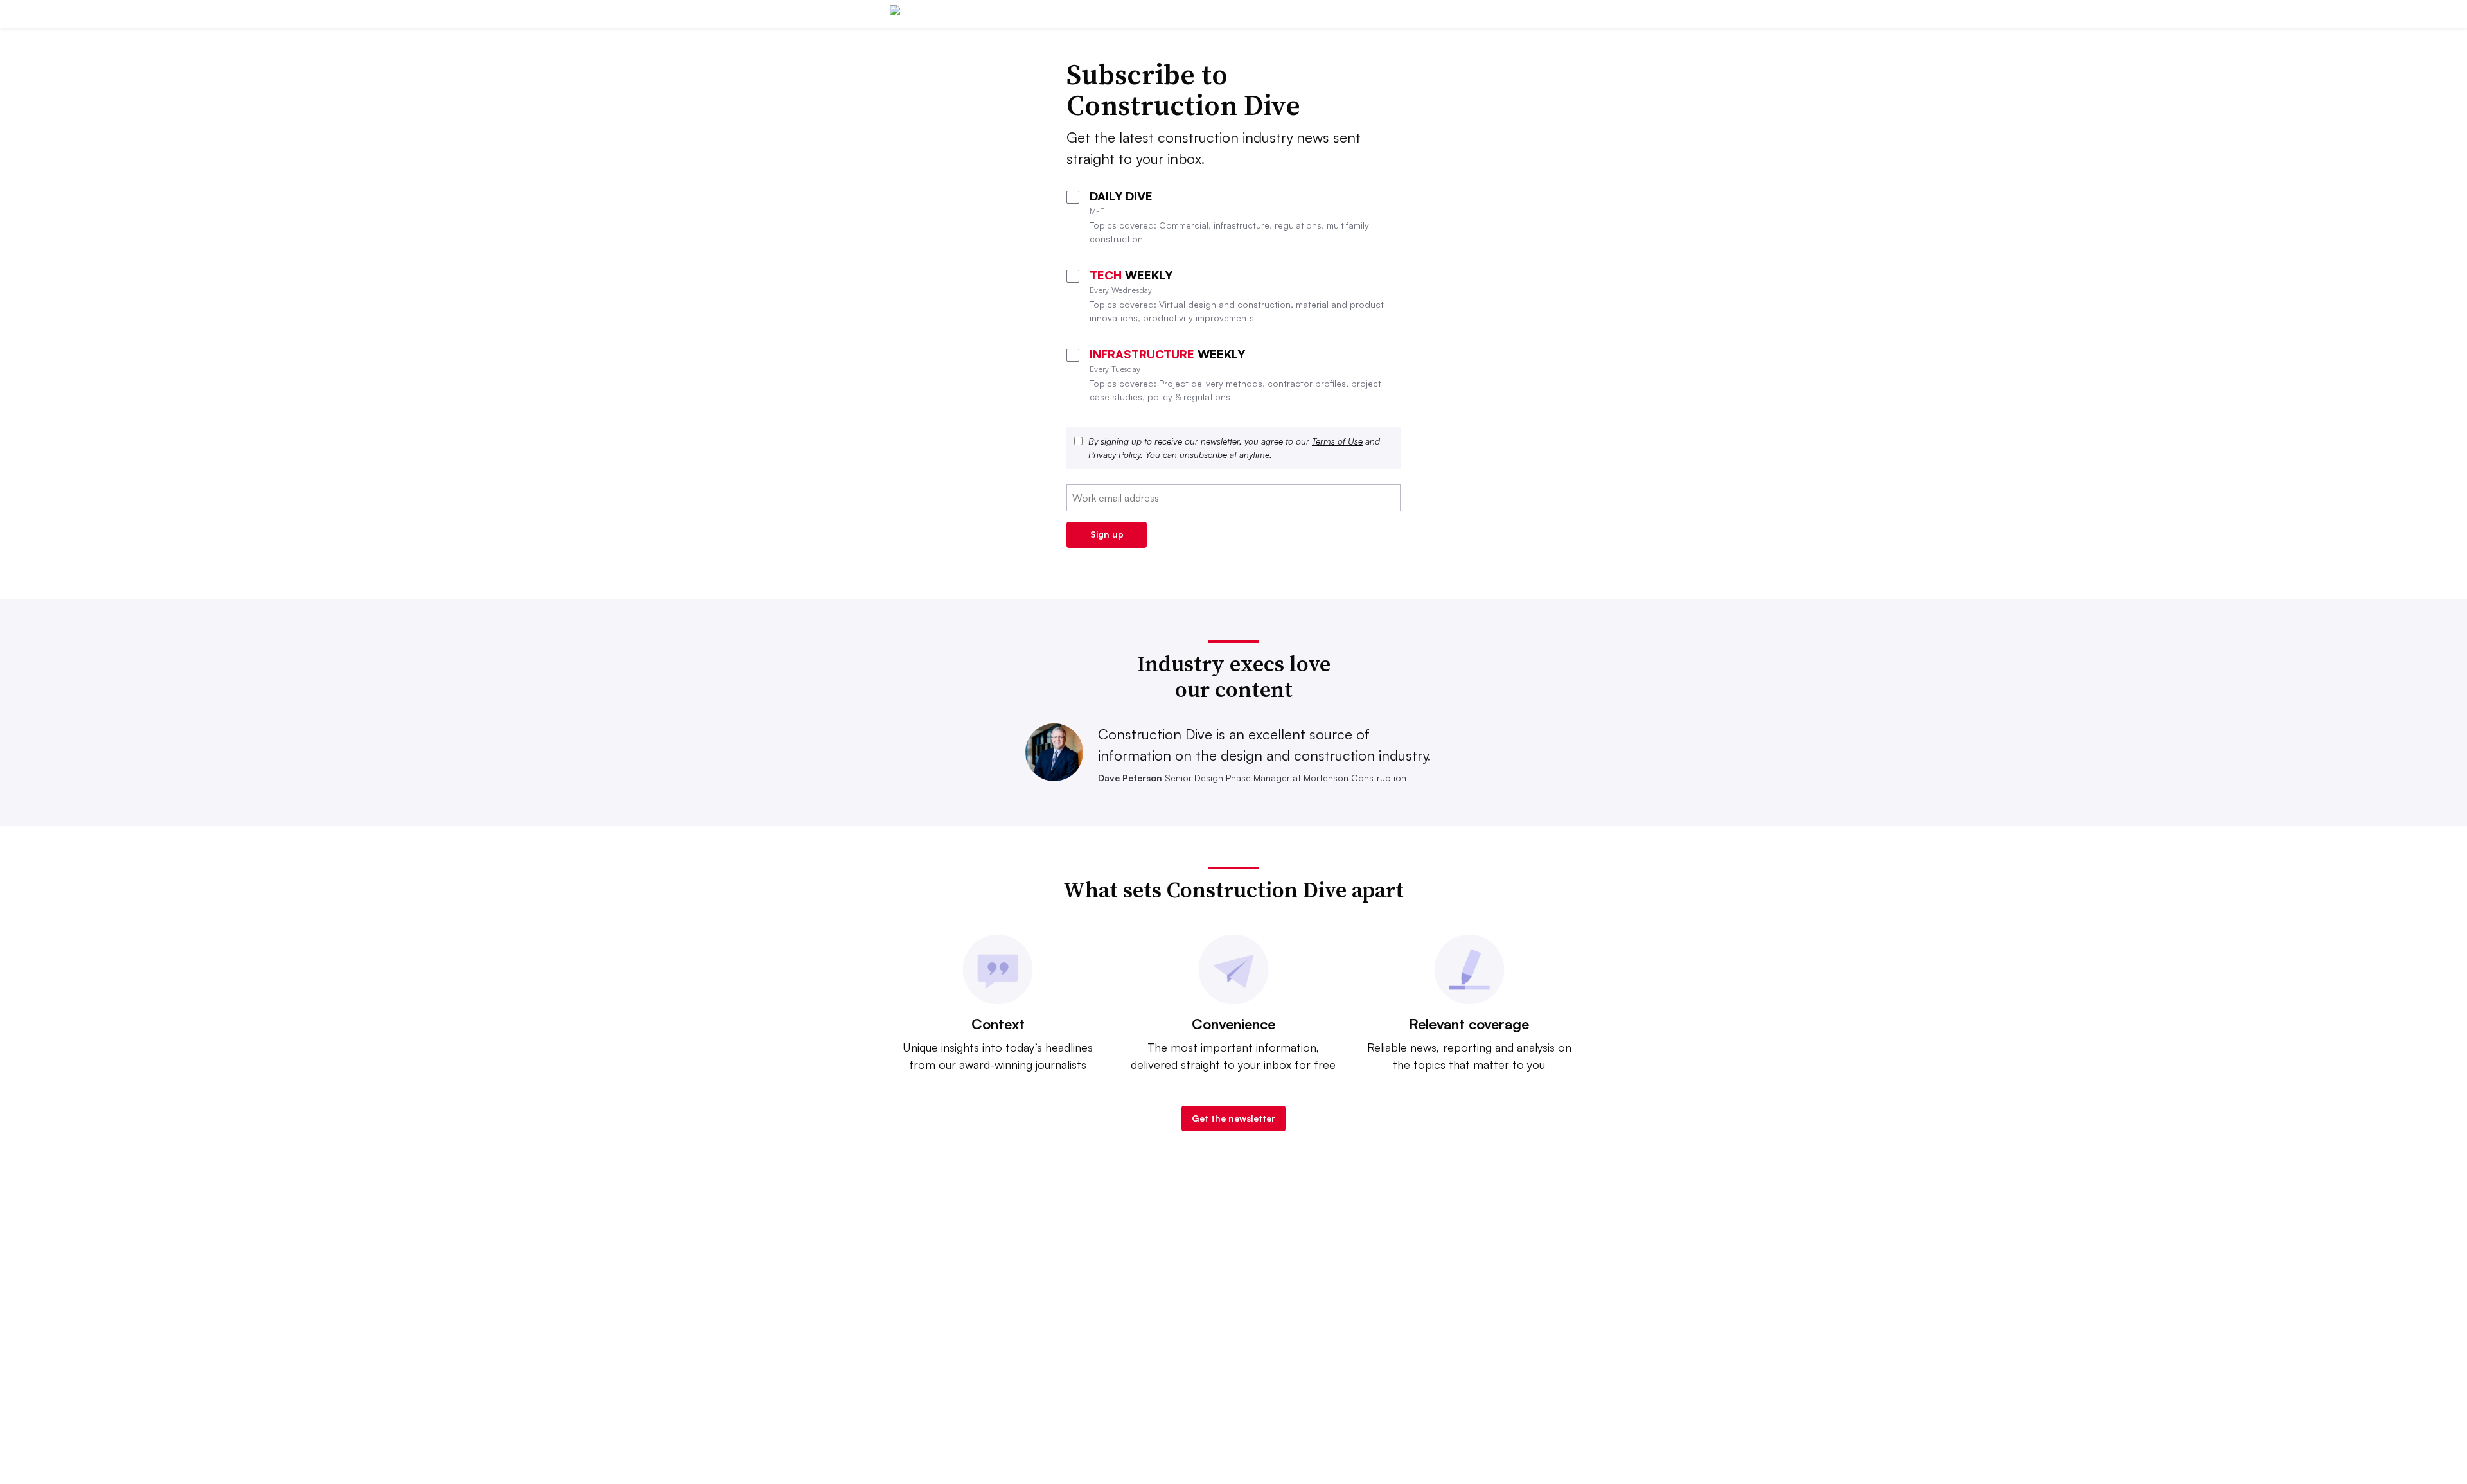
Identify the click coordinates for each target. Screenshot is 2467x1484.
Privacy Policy (1114, 455)
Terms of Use (1337, 441)
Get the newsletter (1233, 1118)
